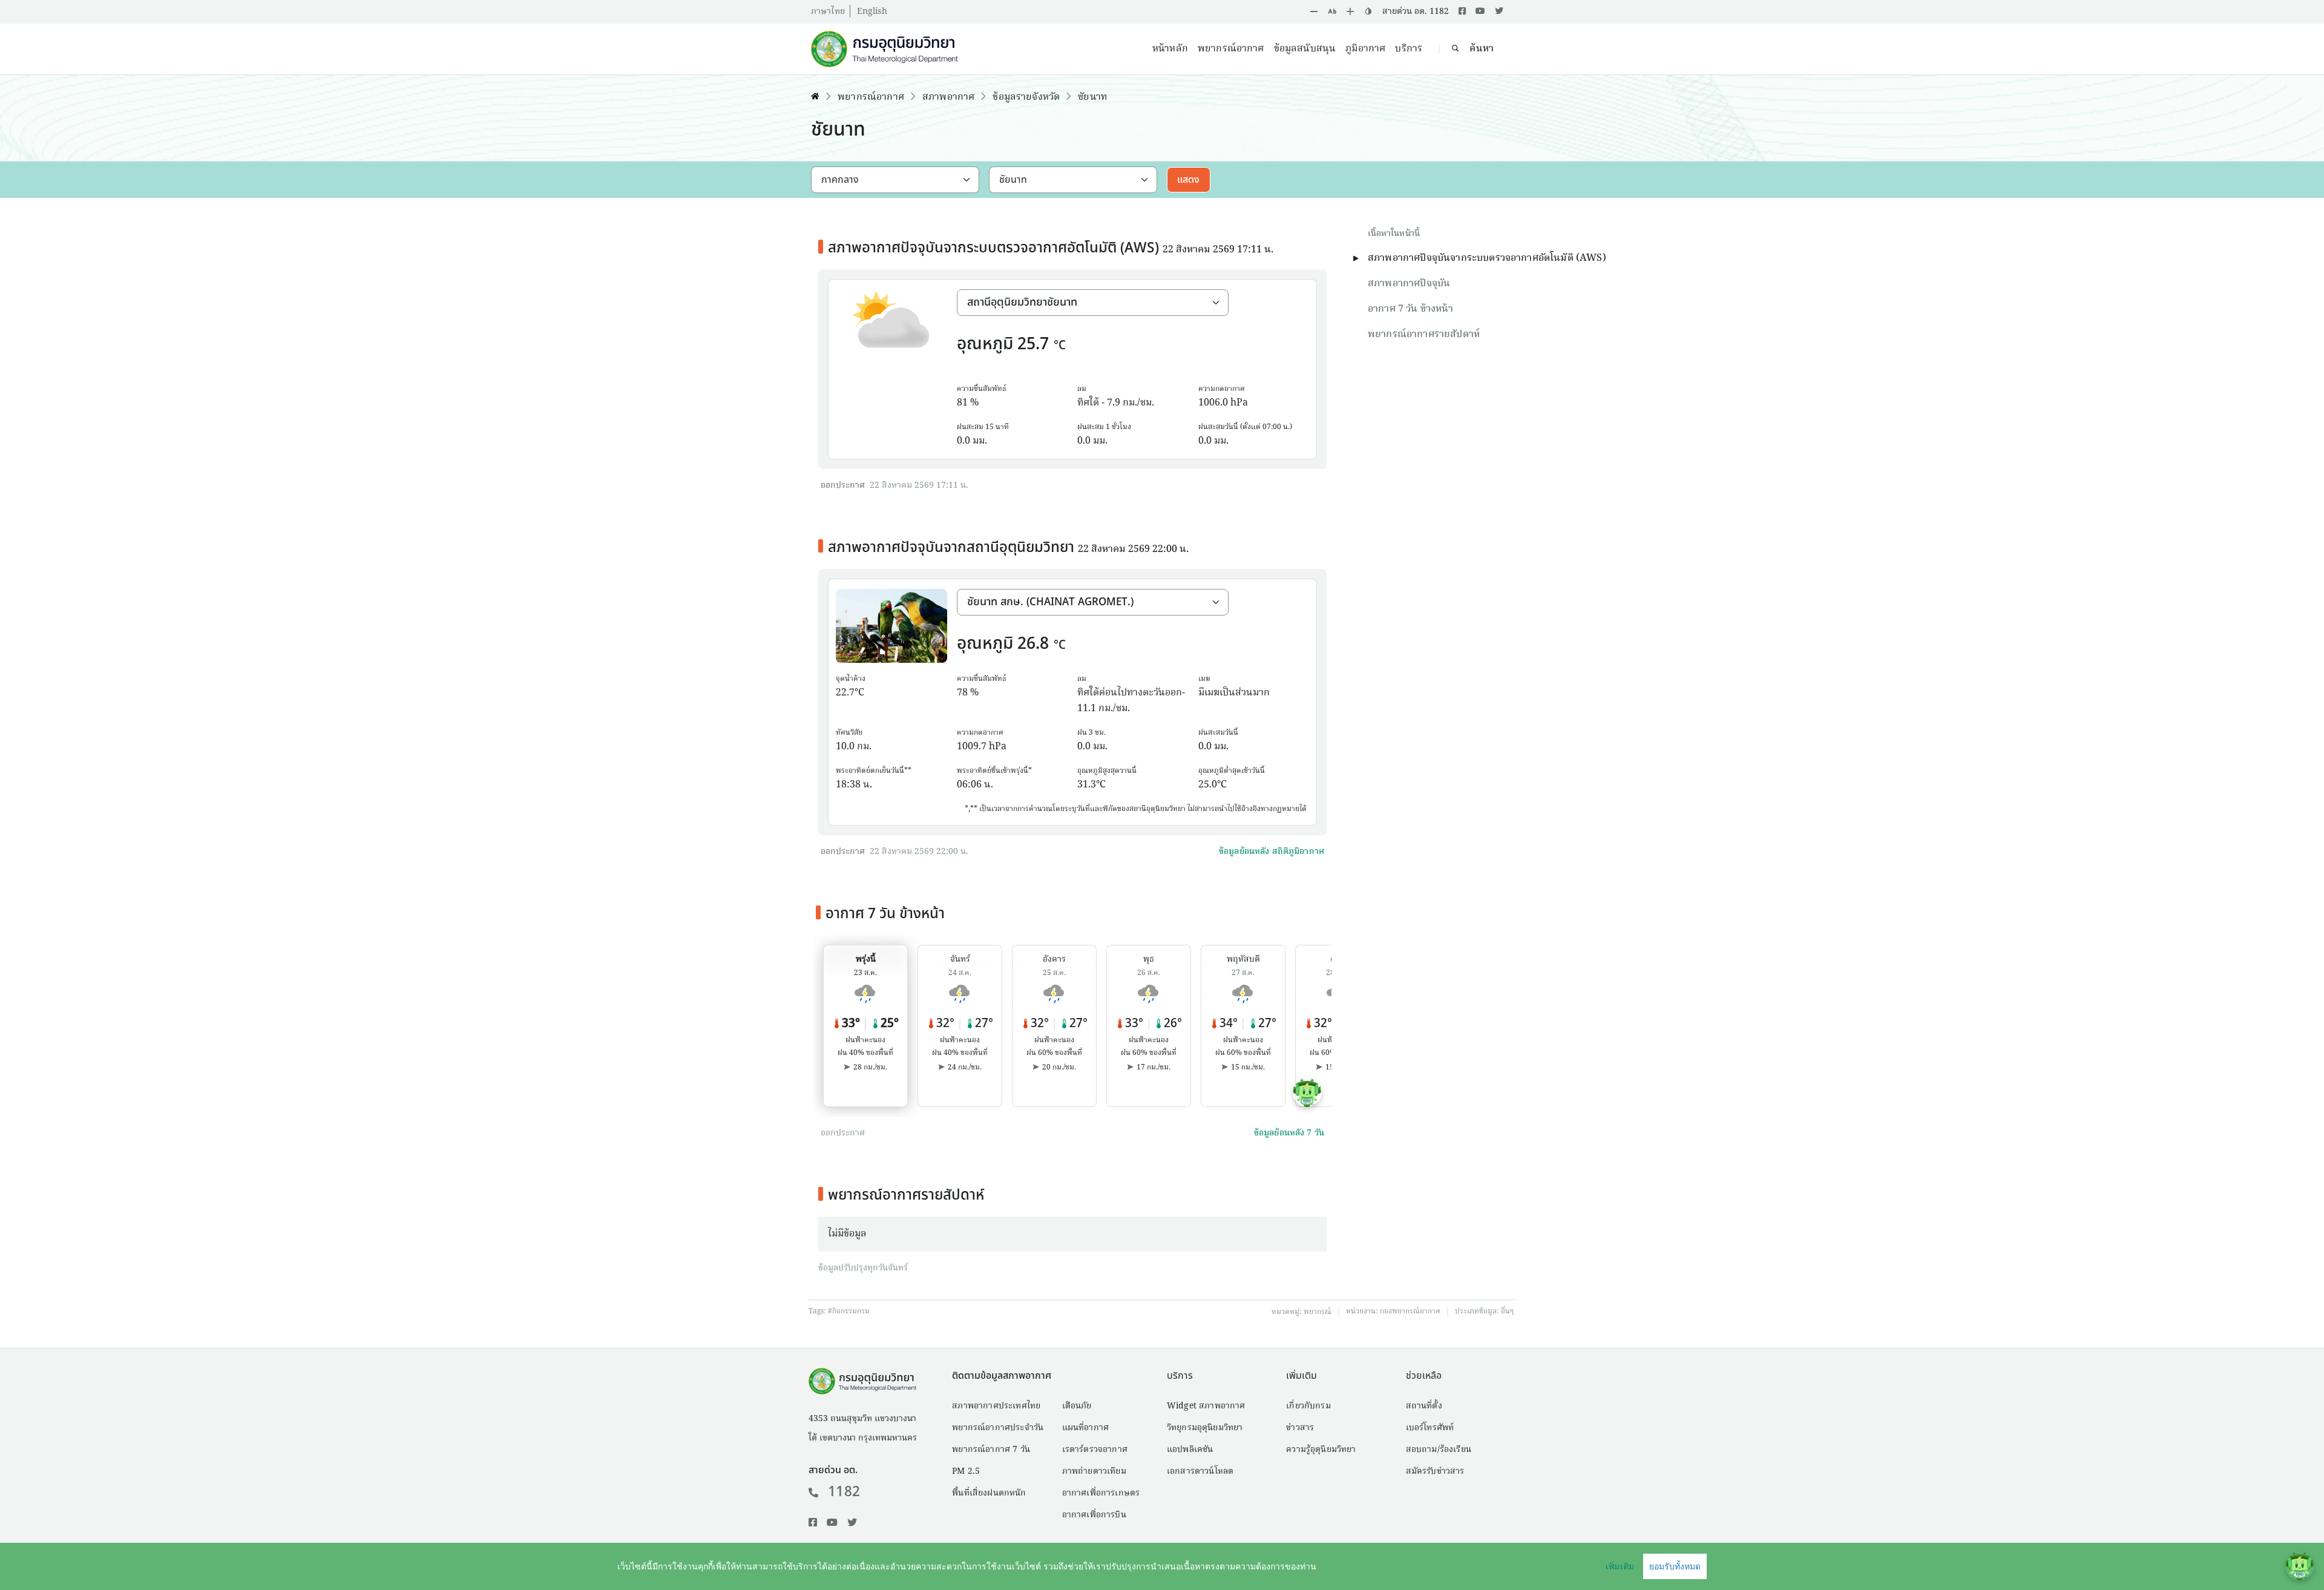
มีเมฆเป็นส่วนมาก (1234, 693)
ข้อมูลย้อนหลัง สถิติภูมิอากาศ (1272, 852)
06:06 (969, 785)
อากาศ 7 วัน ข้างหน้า (1410, 309)
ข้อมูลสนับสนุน (1305, 49)
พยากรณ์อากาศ (1231, 49)
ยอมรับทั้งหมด (1675, 1566)
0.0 (963, 441)
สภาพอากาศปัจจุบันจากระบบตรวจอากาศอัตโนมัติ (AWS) (1487, 258)
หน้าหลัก (1170, 49)
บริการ (1409, 49)
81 (962, 403)
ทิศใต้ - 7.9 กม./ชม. (1116, 403)
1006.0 (1213, 403)
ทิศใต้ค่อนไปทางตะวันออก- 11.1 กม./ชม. (1131, 701)
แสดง (1189, 180)
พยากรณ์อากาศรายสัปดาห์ (1424, 335)
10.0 (845, 747)
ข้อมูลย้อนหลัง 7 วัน (1289, 1133)
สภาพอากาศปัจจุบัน (1409, 284)
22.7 (845, 693)
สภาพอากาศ (948, 97)
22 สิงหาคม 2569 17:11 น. (919, 485)
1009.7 (972, 747)
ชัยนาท (1092, 97)
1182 (844, 1492)
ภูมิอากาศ (1365, 49)
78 (962, 693)
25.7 (1033, 344)
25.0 (1208, 785)
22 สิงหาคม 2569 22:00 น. (919, 852)
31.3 (1087, 785)
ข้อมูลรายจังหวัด (1026, 97)
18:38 (848, 785)
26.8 (1033, 644)
